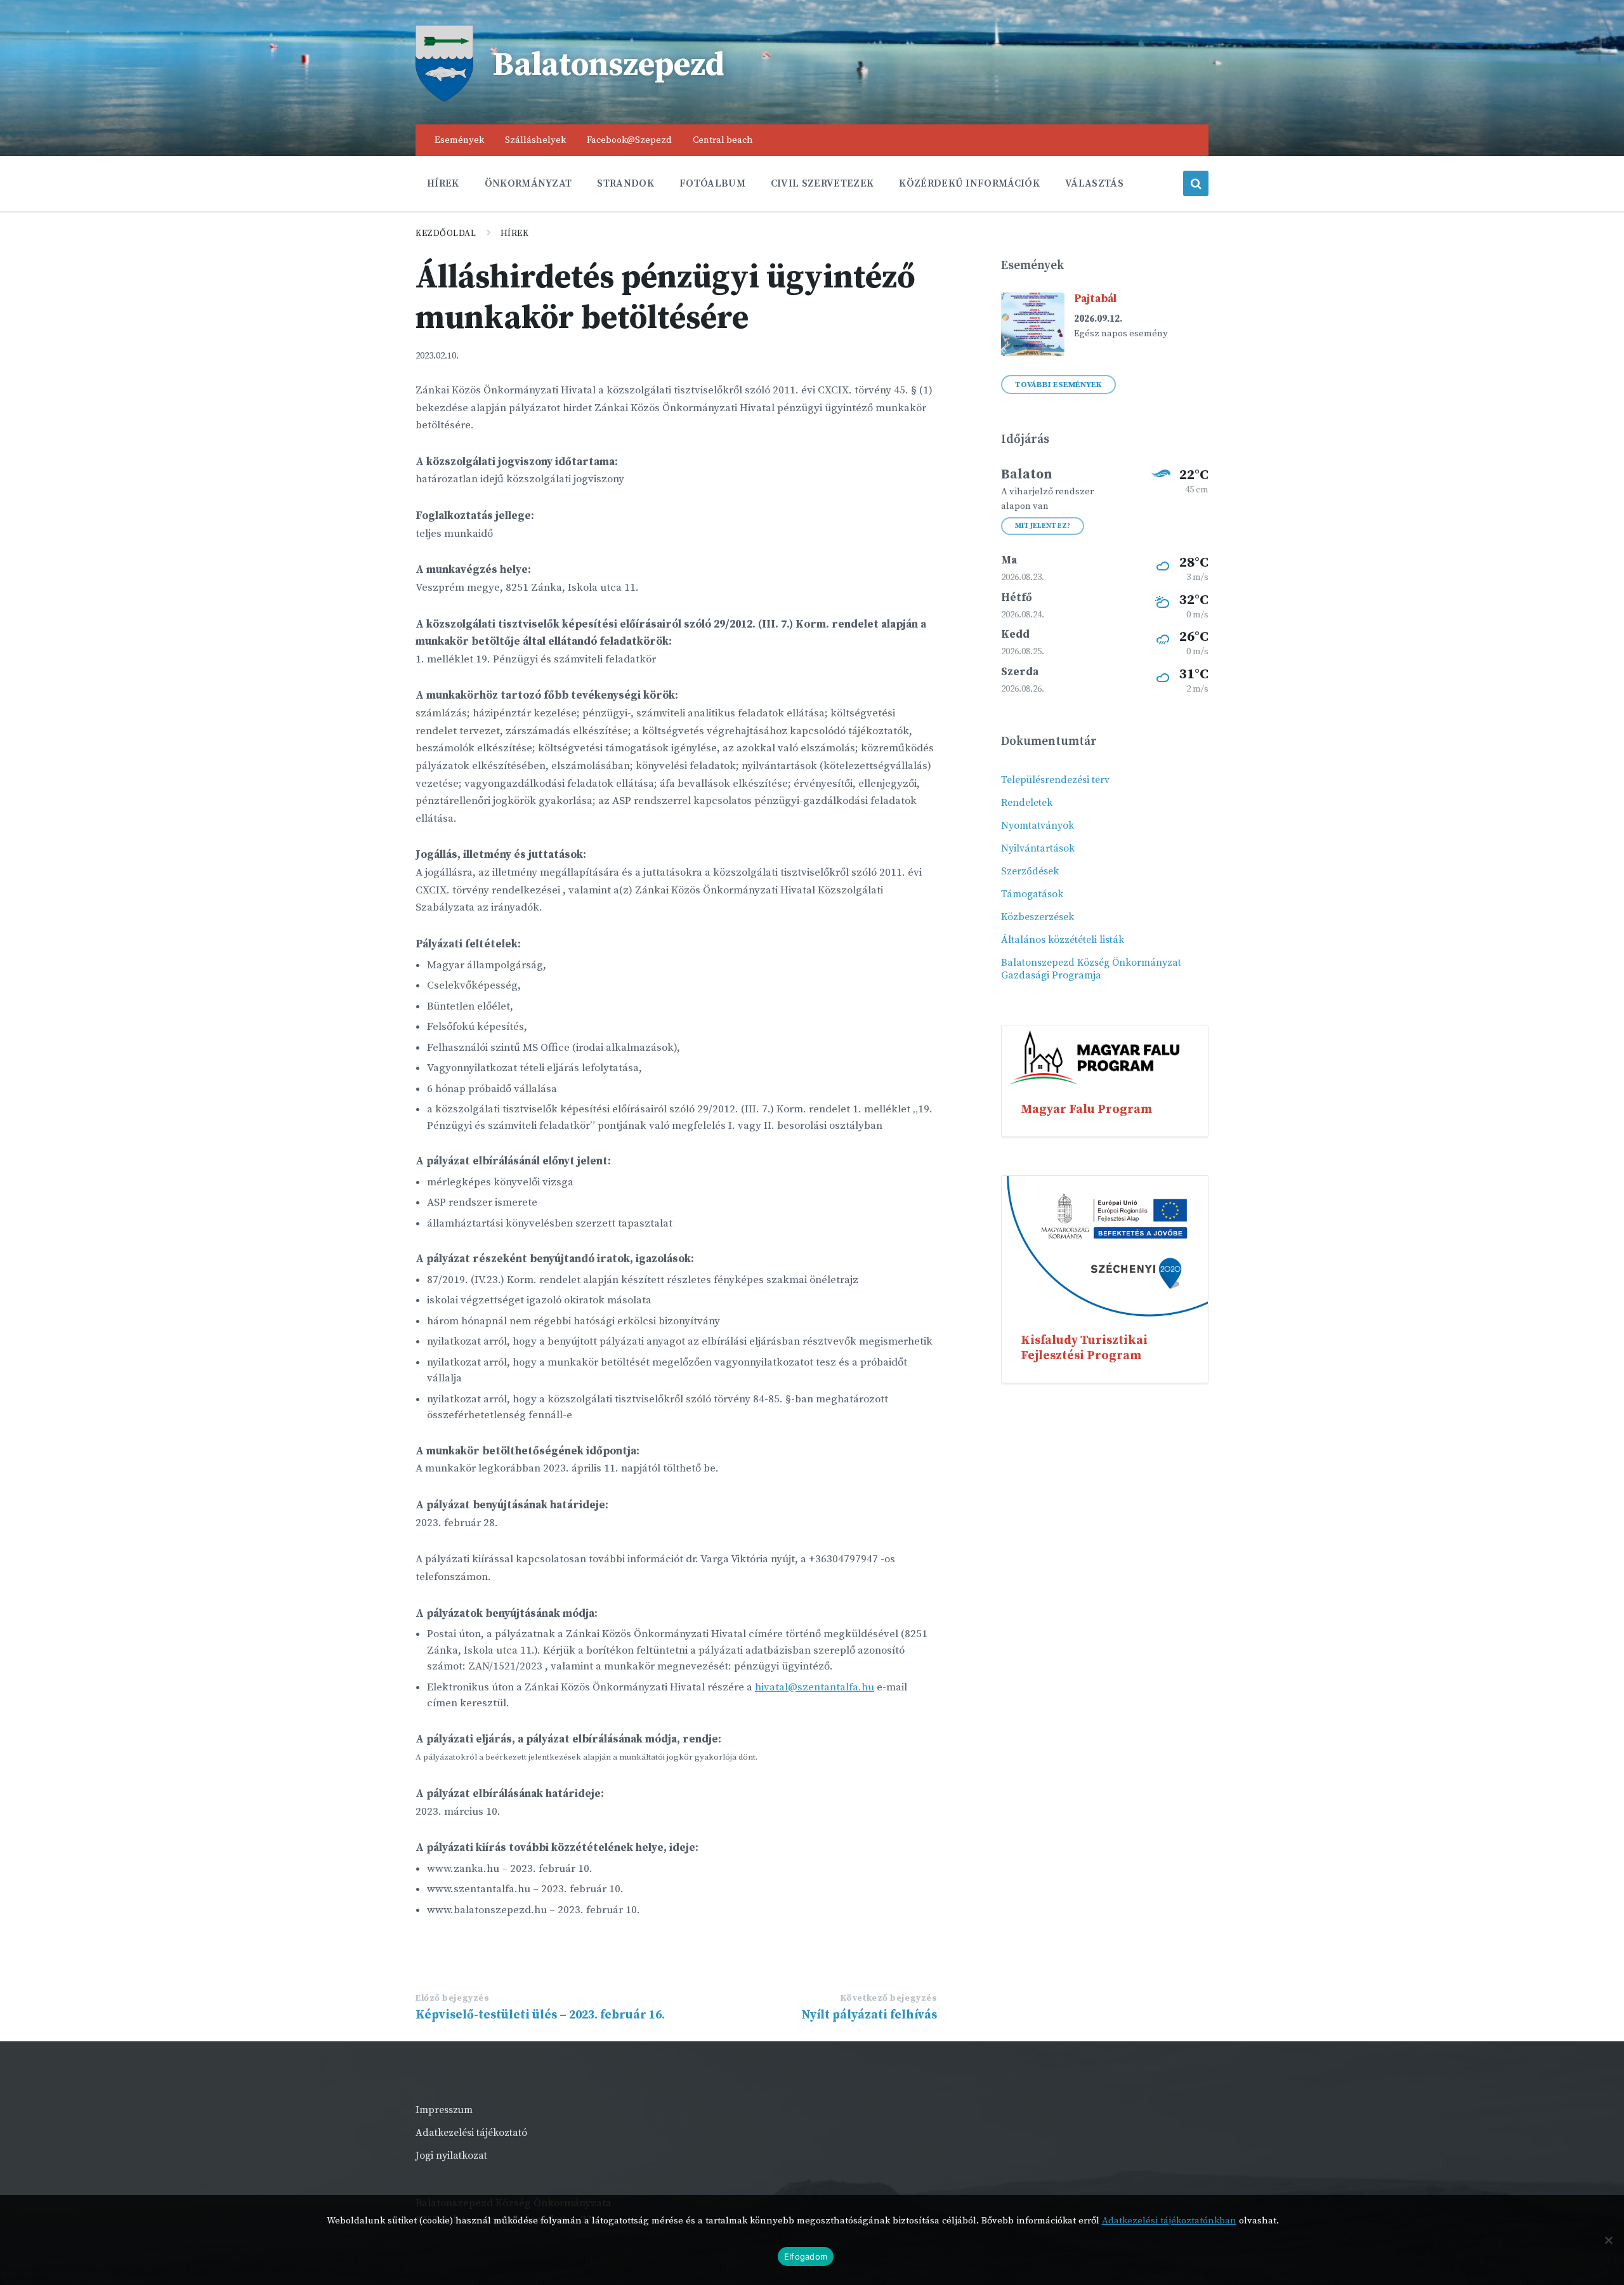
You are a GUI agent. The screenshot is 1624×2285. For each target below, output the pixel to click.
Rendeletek (1027, 803)
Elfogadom (806, 2256)
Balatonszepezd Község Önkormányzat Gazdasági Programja (1091, 969)
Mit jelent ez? (1043, 526)
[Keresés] (1196, 183)
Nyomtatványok (1038, 826)
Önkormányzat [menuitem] (528, 183)
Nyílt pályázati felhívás (869, 2015)
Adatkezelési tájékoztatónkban (1169, 2221)
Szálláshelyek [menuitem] (535, 140)
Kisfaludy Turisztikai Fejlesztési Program (1084, 1348)
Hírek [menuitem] (443, 183)
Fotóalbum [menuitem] (712, 183)
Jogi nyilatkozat (451, 2156)
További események (1058, 385)
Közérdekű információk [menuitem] (969, 183)
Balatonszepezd (608, 65)
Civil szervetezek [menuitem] (822, 183)
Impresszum (444, 2110)
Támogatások (1032, 894)
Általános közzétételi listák (1063, 940)
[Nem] (1608, 2240)
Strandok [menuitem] (625, 183)
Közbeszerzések (1038, 917)
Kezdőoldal (446, 234)
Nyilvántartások (1038, 848)
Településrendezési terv (1055, 780)
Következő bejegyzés (889, 1998)
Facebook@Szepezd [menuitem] (629, 140)
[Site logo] (444, 98)
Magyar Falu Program (1086, 1109)
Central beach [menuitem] (723, 140)
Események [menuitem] (459, 140)
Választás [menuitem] (1094, 183)
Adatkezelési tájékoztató (471, 2133)
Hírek (515, 234)
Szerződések (1030, 871)
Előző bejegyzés (452, 1998)
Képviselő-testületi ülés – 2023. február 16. (540, 2015)
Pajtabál (1095, 299)
